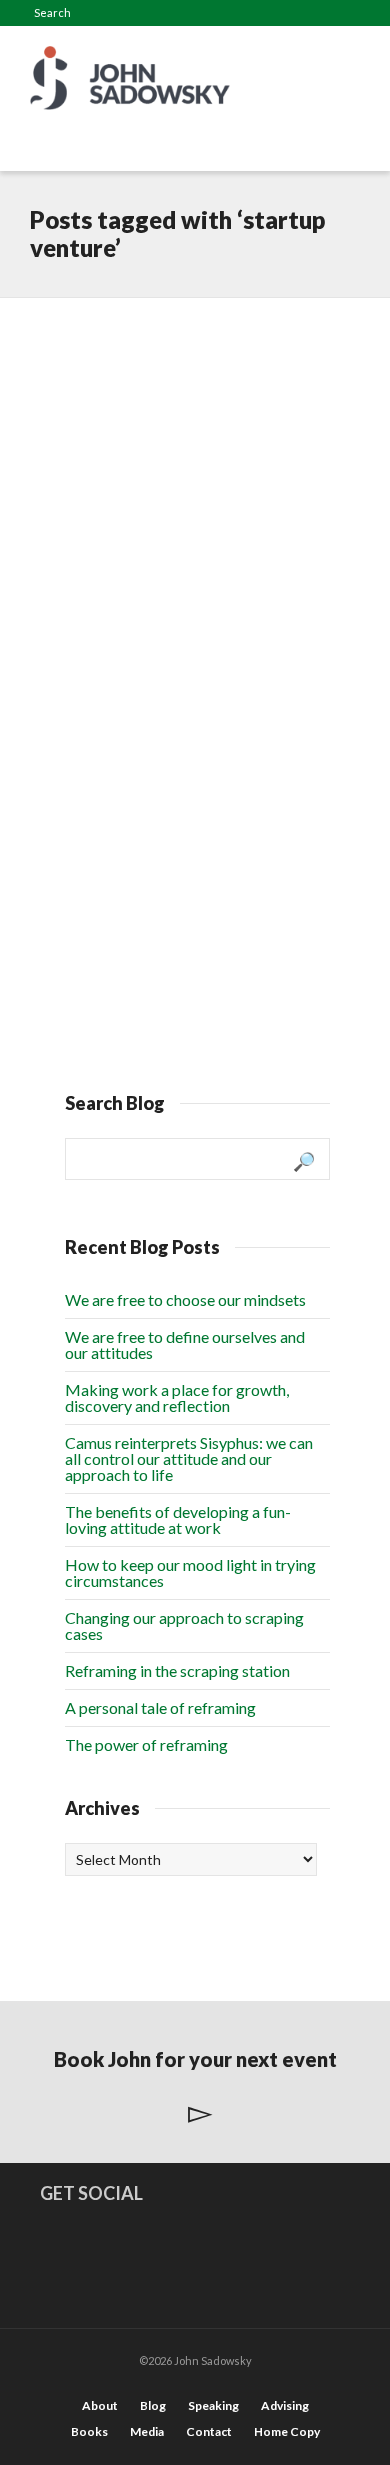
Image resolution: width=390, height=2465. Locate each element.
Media (147, 2431)
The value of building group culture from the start (186, 733)
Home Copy (287, 2431)
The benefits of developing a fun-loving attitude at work (178, 1519)
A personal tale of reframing (160, 1707)
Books (89, 2431)
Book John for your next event (195, 2059)
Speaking (213, 2405)
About (100, 2405)
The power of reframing (146, 1744)
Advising (285, 2405)
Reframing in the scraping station (177, 1670)
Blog (153, 2405)
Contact (209, 2431)
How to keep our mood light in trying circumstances (190, 1572)
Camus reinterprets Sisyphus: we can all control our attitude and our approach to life (189, 1458)
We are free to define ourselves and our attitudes (185, 1344)
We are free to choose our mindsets (185, 1299)
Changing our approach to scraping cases (184, 1625)
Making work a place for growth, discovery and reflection (177, 1397)
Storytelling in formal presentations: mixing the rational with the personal (183, 386)
